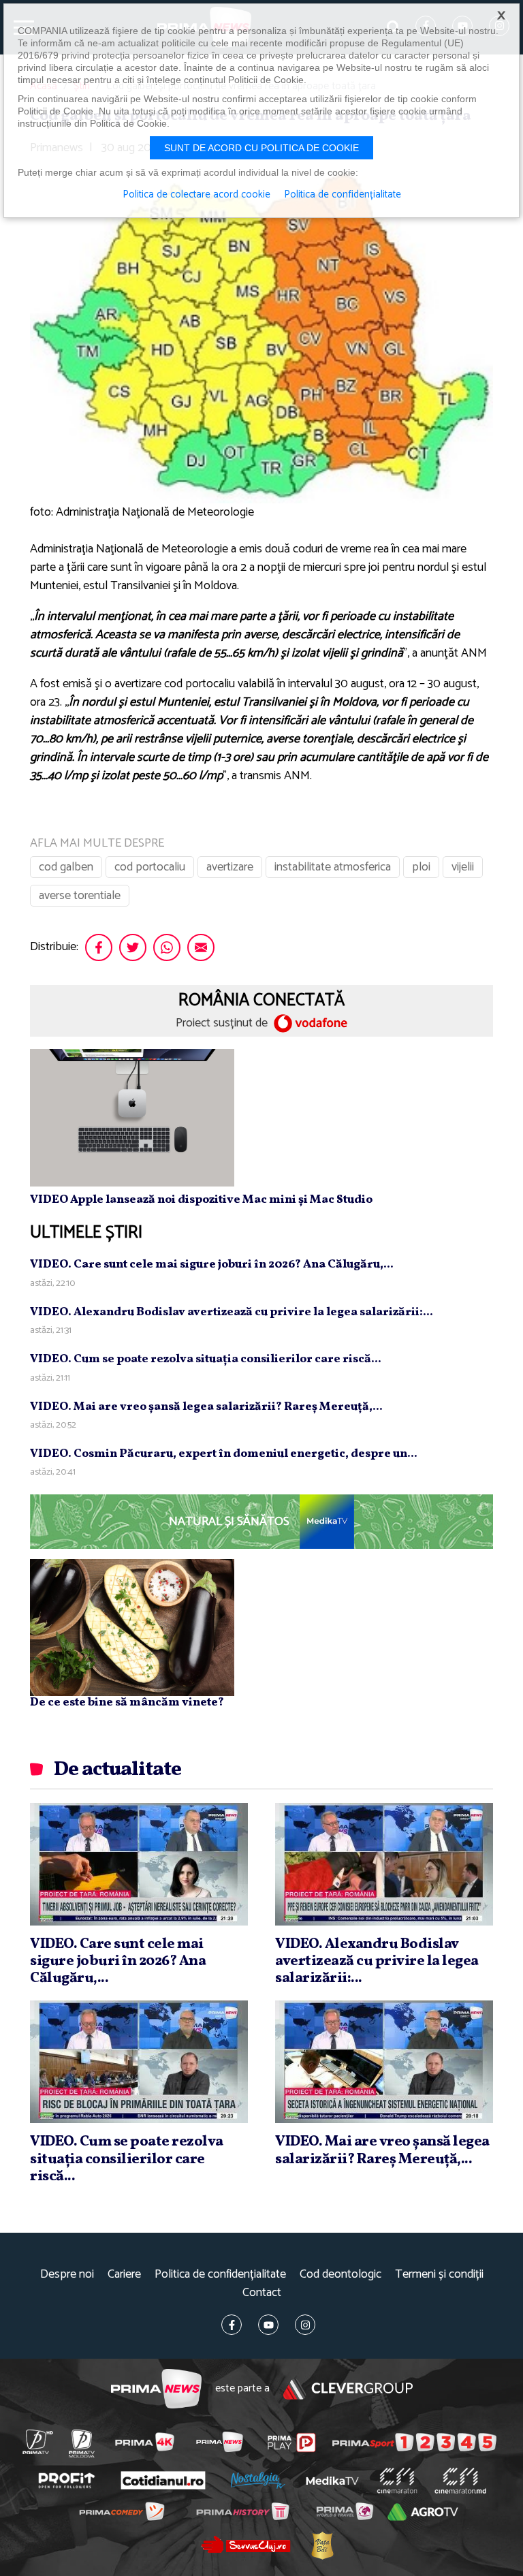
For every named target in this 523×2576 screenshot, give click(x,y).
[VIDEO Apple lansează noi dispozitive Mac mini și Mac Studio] (132, 1117)
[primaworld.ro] (344, 2511)
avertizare (230, 867)
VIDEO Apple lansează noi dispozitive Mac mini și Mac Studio (201, 1200)
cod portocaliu (150, 867)
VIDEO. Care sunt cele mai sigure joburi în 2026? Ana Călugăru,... (212, 1265)
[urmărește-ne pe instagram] (305, 2325)
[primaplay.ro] (292, 2443)
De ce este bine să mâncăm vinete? (127, 1702)
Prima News (156, 2389)
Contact (262, 2293)
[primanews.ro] (219, 2442)
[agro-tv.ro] (423, 2512)
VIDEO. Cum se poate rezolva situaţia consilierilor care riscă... (206, 1359)
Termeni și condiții (439, 2275)
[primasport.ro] (414, 2442)
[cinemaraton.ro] (397, 2481)
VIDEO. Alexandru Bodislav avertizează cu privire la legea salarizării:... (232, 1312)
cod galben (66, 867)
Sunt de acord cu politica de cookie (261, 148)
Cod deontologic (340, 2275)
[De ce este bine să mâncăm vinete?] (132, 1627)
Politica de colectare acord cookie (196, 195)
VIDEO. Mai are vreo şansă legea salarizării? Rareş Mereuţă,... (206, 1407)
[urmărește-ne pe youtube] (268, 2325)
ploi (421, 867)
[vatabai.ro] (322, 2545)
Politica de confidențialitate (220, 2275)
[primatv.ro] (37, 2442)
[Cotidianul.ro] (163, 2480)
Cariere (124, 2275)
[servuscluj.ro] (245, 2544)
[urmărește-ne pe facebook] (232, 2325)
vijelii (463, 867)
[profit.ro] (66, 2480)
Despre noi (67, 2275)
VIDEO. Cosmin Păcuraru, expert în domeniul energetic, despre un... (224, 1454)
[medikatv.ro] (332, 2481)
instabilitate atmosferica (333, 867)
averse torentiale (80, 896)
